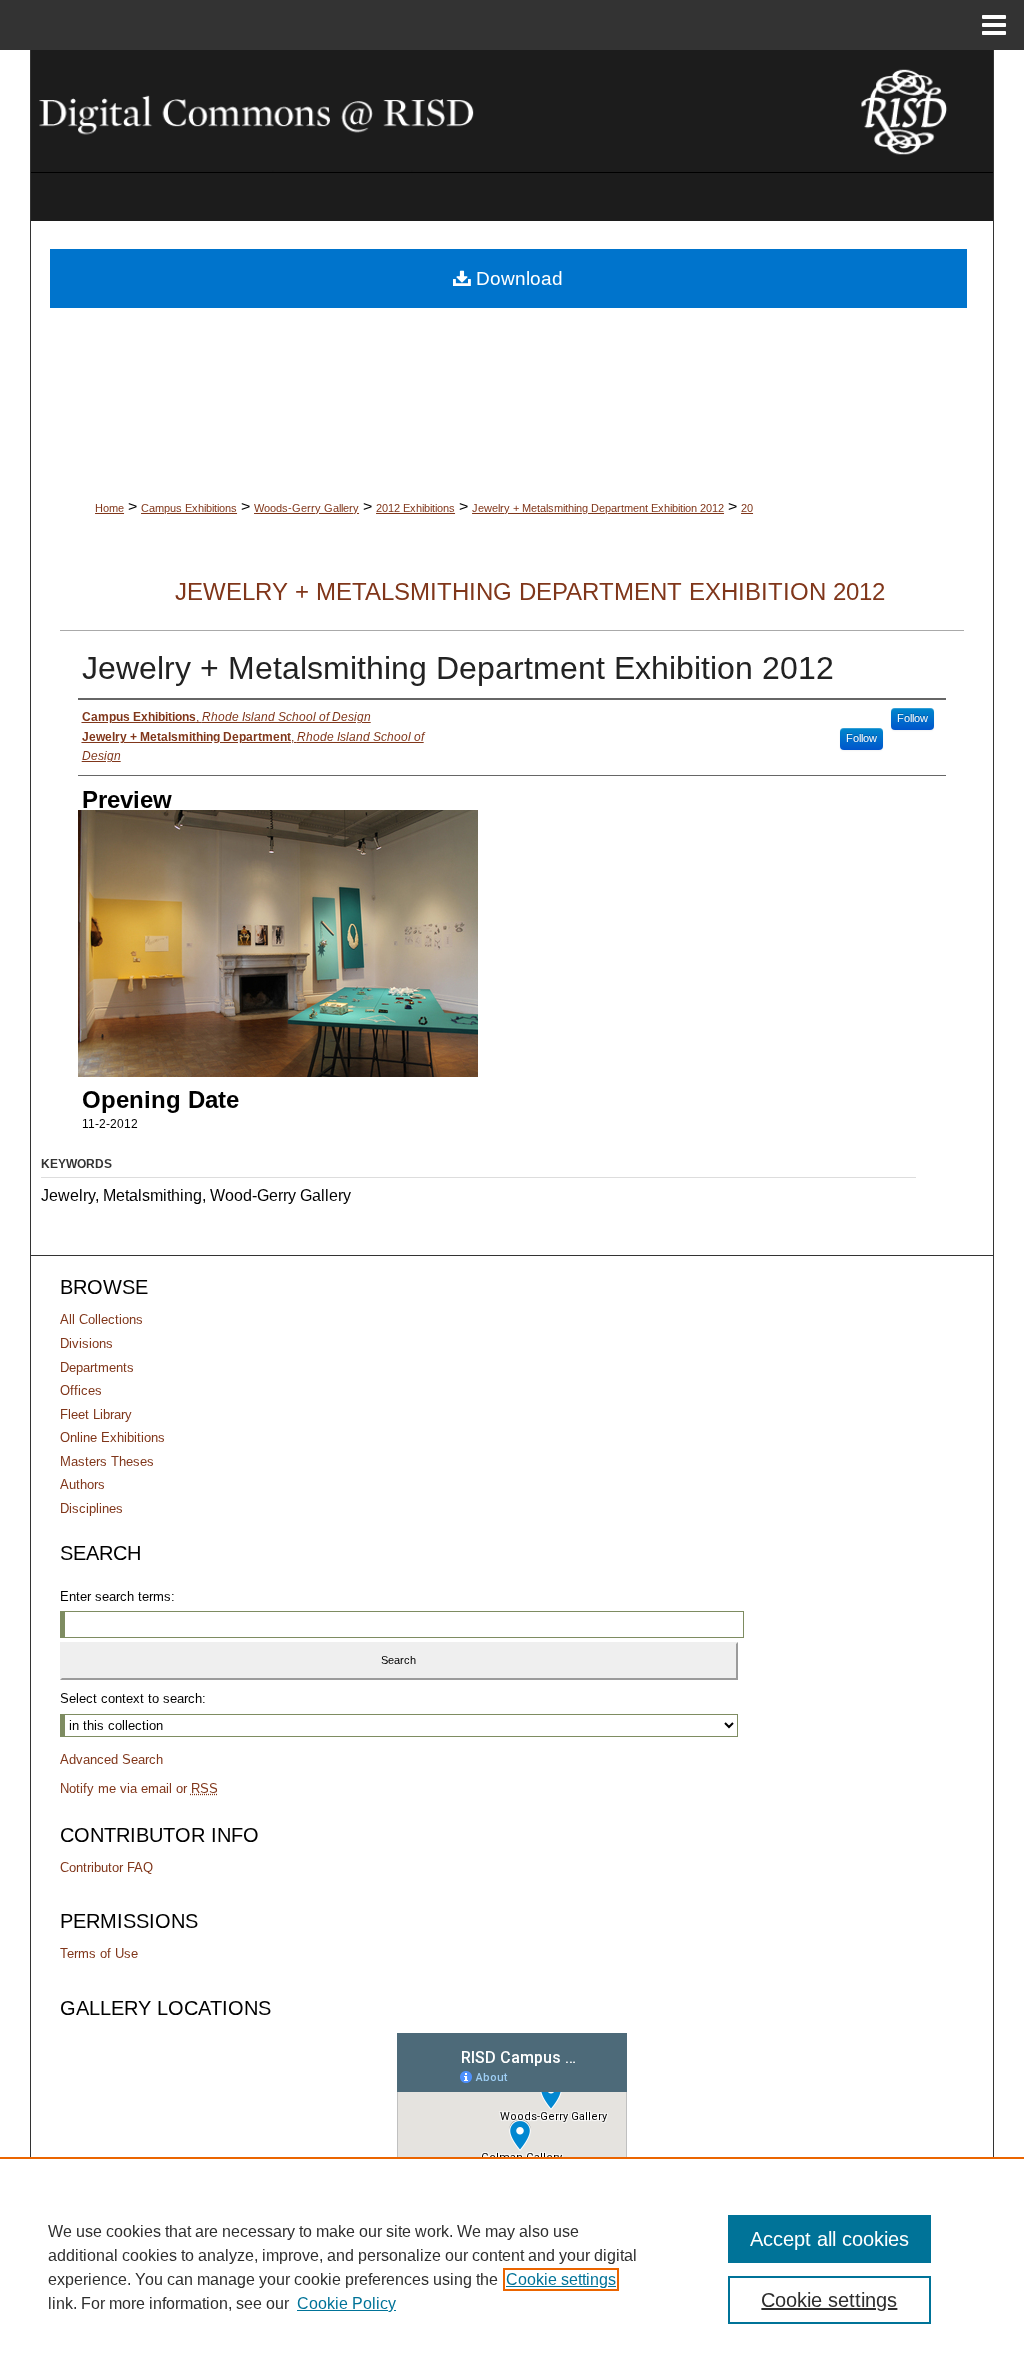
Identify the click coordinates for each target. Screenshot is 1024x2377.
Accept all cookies (829, 2239)
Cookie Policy (346, 2303)
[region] (512, 2267)
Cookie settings (561, 2279)
